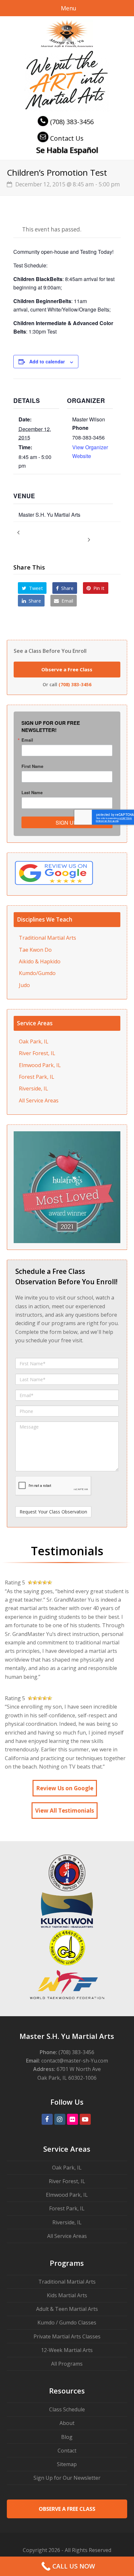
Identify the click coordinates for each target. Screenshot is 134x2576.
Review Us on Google (65, 1788)
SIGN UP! (67, 823)
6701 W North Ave (79, 2069)
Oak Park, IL (34, 1041)
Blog (67, 2437)
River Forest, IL (37, 1053)
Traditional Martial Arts (47, 938)
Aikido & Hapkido (40, 961)
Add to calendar (47, 361)
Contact (67, 2451)
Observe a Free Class (67, 669)
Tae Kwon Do (35, 950)
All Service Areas (39, 1100)
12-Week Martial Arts (67, 2350)
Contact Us (67, 138)
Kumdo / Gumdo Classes (67, 2323)
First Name (32, 766)
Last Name (32, 792)
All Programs (67, 2364)
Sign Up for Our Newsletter (67, 2478)
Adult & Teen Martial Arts (67, 2309)
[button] (32, 588)
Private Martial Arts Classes (67, 2336)
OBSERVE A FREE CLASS (67, 2509)
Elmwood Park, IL (40, 1065)
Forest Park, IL (37, 1077)
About (67, 2423)
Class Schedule (67, 2409)
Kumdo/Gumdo (37, 973)
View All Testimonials (65, 1811)
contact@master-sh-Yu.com (75, 2061)
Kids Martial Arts (67, 2295)
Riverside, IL (33, 1088)
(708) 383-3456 (72, 122)
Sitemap (67, 2464)
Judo (24, 985)
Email (27, 740)
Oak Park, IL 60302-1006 (67, 2078)
